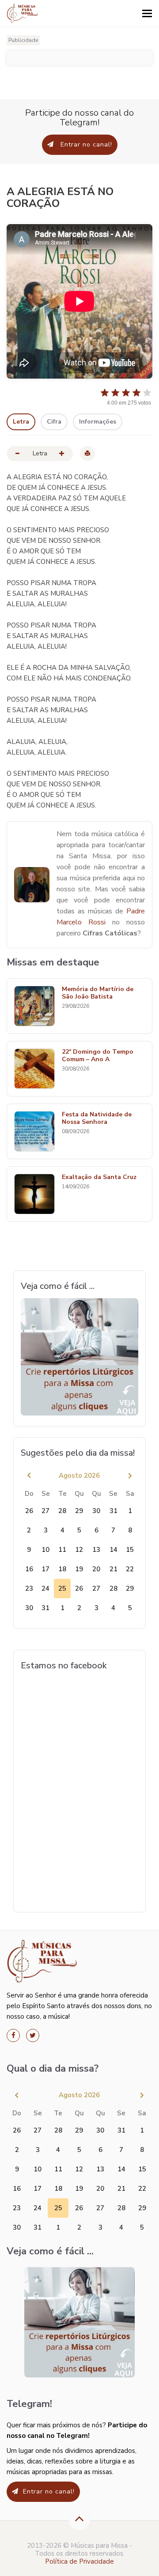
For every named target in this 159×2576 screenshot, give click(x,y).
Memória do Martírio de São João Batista (98, 993)
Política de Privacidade (79, 2561)
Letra (21, 422)
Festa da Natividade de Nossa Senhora (97, 1119)
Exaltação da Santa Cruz (99, 1177)
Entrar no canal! (85, 145)
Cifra (54, 422)
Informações (98, 422)
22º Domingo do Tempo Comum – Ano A (98, 1056)
